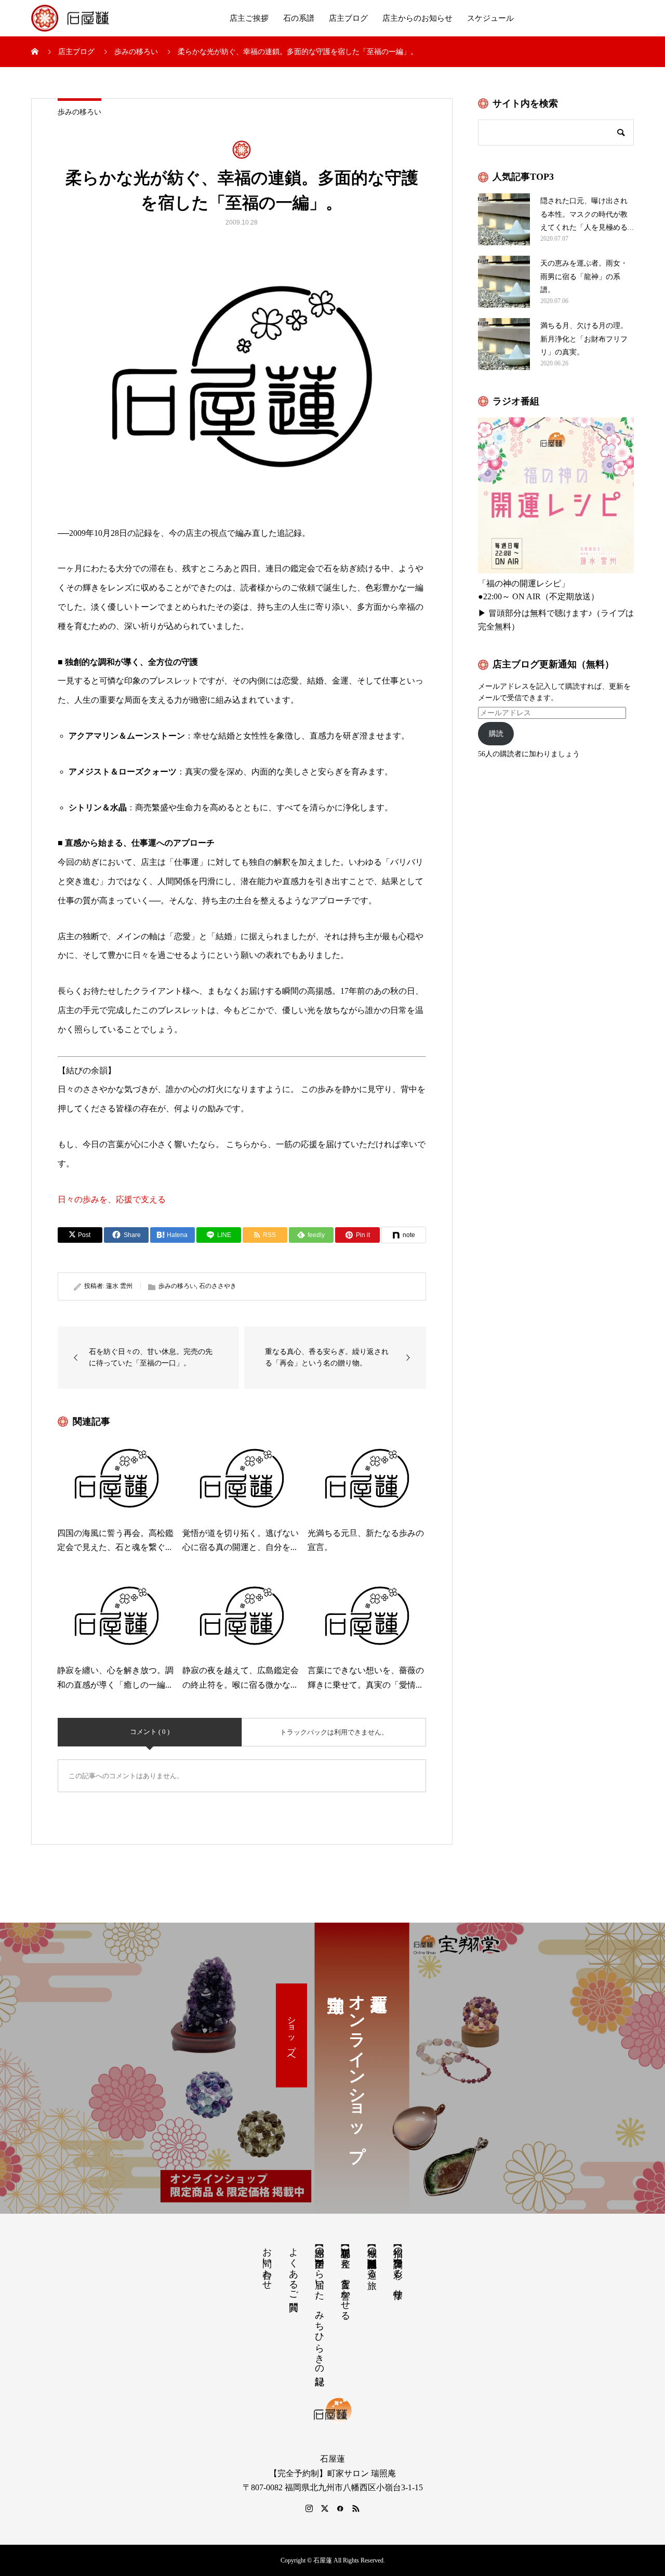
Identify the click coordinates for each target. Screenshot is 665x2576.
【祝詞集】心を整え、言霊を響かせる (345, 2278)
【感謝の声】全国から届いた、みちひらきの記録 (320, 2305)
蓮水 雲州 (119, 1286)
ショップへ (292, 2035)
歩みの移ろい (79, 112)
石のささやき (218, 1286)
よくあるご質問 (294, 2268)
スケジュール (490, 18)
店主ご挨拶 (249, 18)
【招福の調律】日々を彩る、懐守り (398, 2268)
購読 (496, 734)
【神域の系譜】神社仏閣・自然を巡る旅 (372, 2257)
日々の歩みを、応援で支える (112, 1199)
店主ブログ (348, 18)
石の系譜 (299, 18)
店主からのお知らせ (417, 18)
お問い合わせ (267, 2263)
